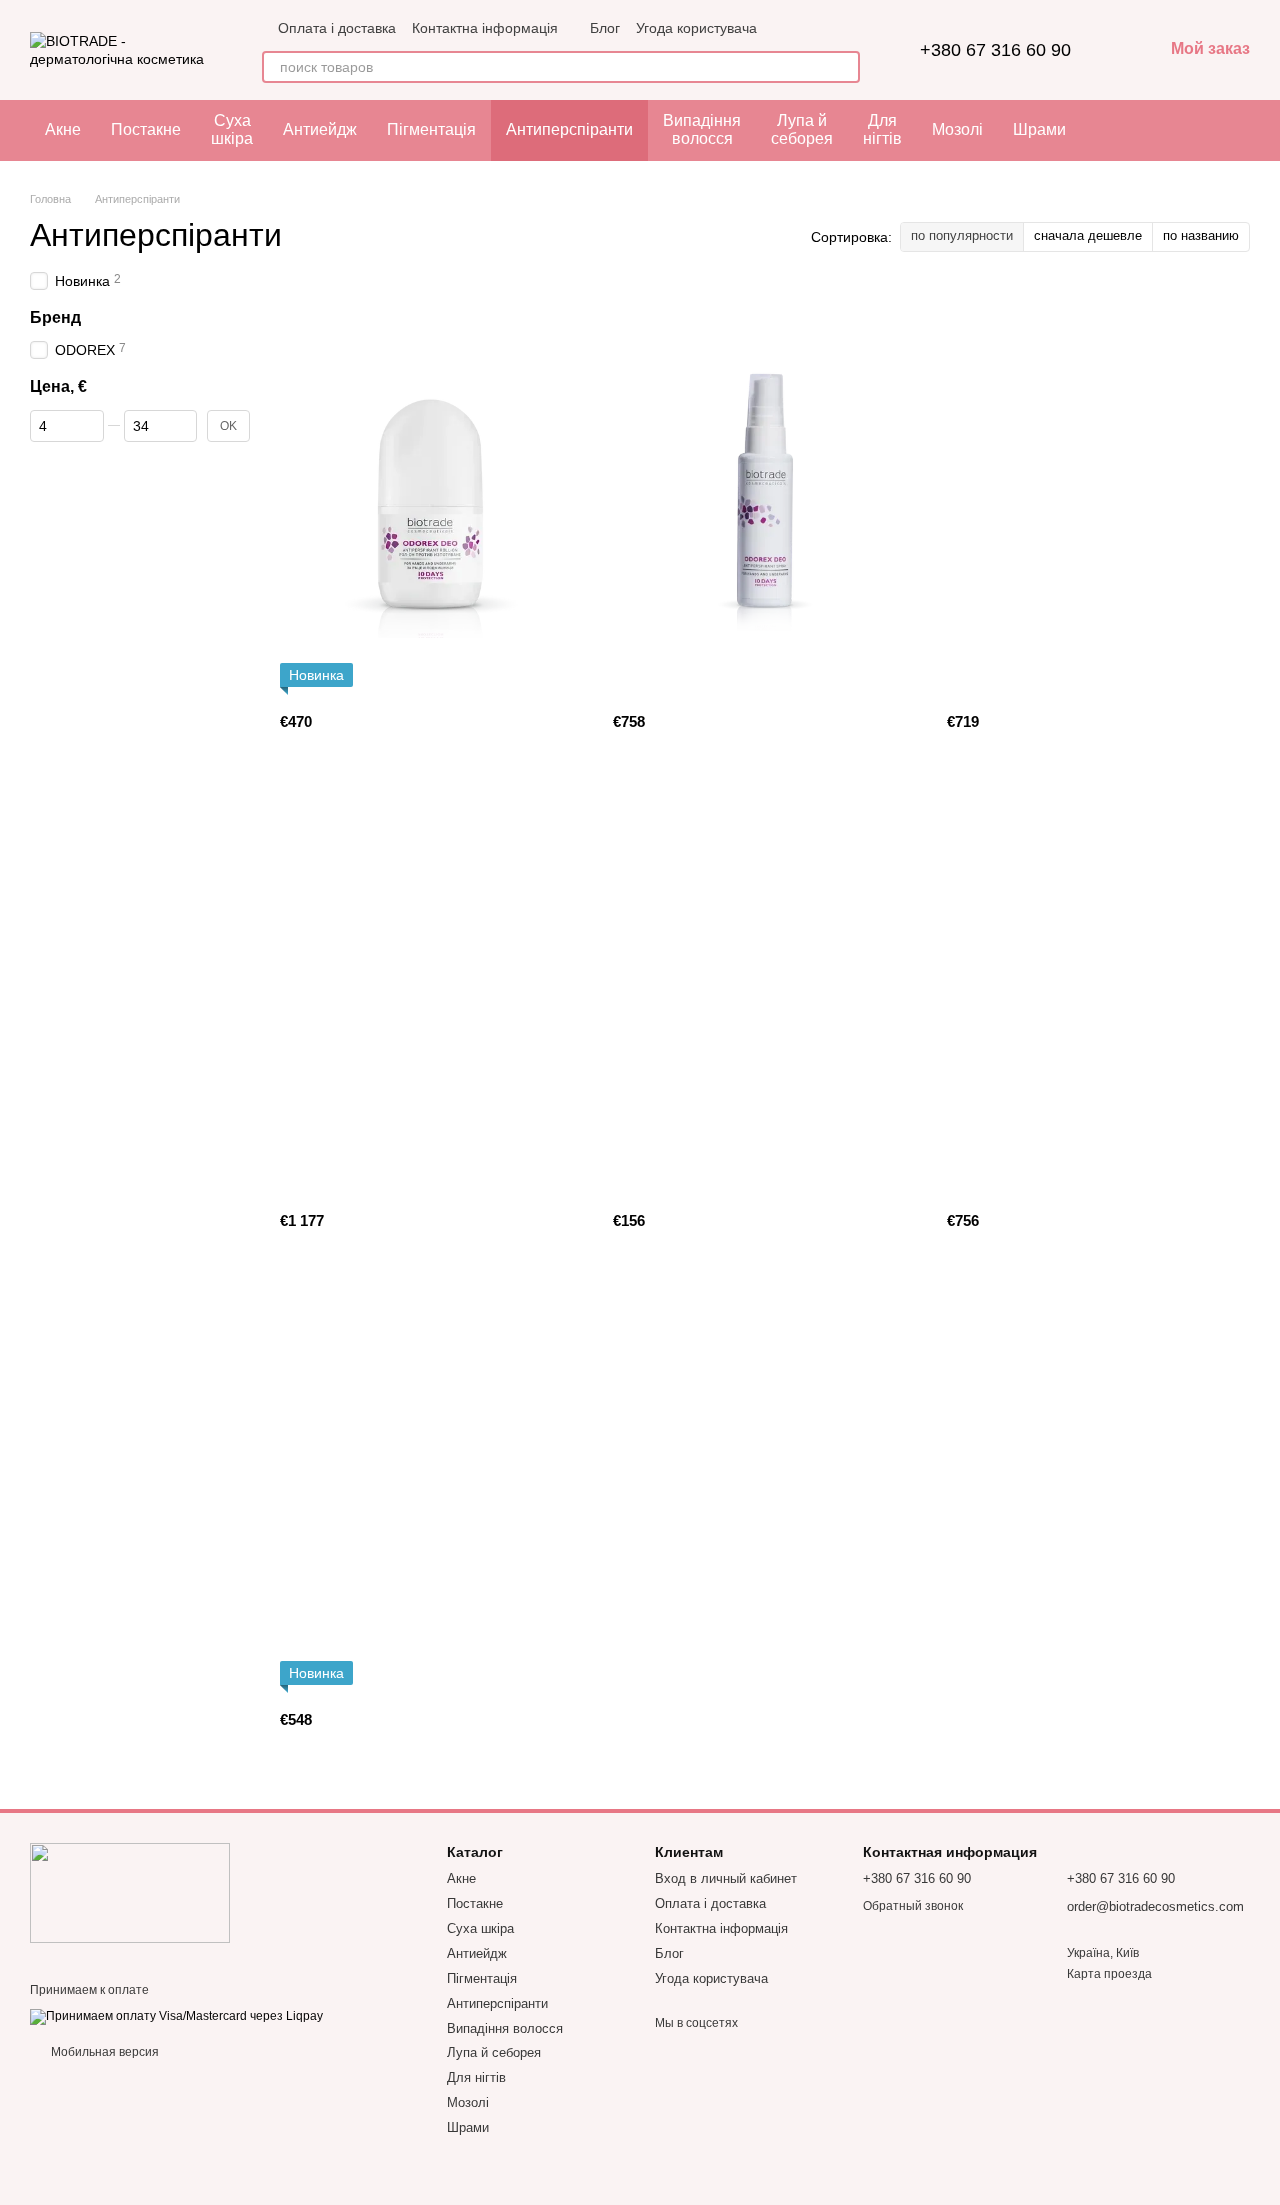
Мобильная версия (103, 2052)
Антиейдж (320, 129)
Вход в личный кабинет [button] (726, 1878)
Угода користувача (696, 28)
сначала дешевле (1088, 235)
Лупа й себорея (802, 129)
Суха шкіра (232, 129)
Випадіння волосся (702, 129)
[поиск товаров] (844, 67)
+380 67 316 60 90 (995, 50)
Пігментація (431, 129)
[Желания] (1225, 130)
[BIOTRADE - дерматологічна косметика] (130, 1892)
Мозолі (957, 129)
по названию (1201, 235)
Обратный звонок (913, 1906)
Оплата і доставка (337, 28)
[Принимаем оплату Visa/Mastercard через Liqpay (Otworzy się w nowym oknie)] (176, 2016)
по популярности (962, 235)
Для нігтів (882, 129)
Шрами (1039, 129)
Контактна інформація (485, 28)
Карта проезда (1109, 1974)
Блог (605, 28)
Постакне (146, 129)
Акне (63, 129)
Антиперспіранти (569, 129)
